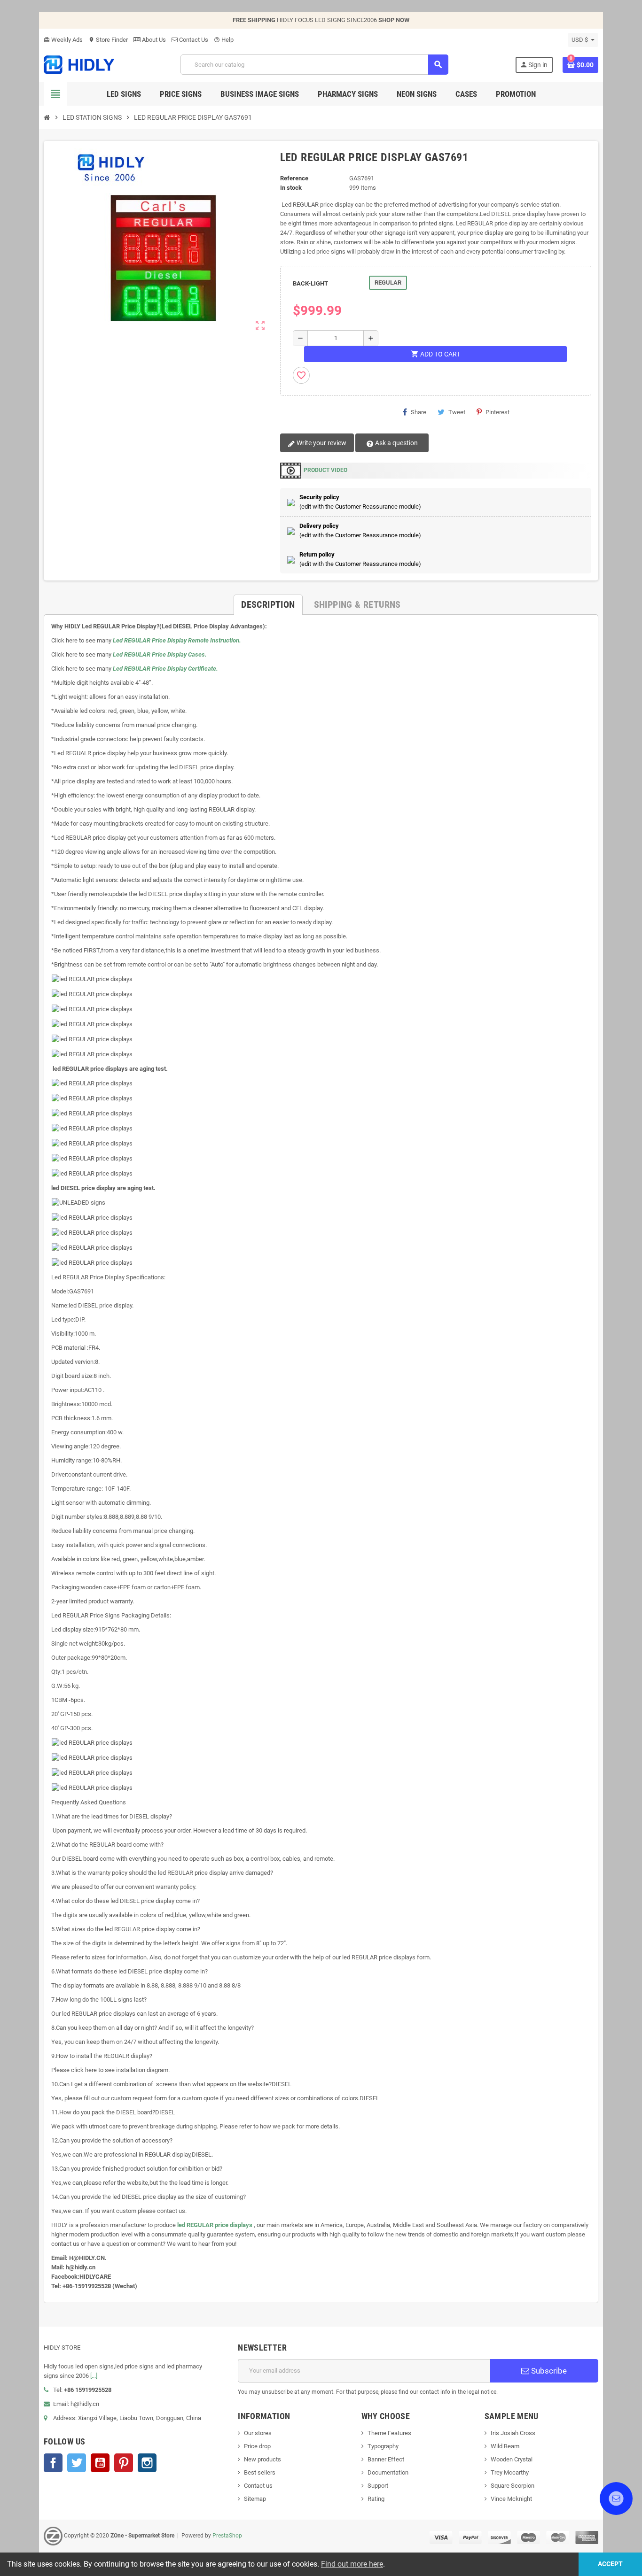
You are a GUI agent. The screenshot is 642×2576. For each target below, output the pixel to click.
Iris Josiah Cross (513, 2433)
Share (419, 412)
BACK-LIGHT (310, 283)
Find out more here (352, 2564)
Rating (376, 2499)
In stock (291, 188)
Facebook (53, 2463)
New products (262, 2459)
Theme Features (389, 2433)
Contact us (258, 2486)
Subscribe (548, 2371)
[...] (94, 2376)
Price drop (257, 2446)
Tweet (457, 412)
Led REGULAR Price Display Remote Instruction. (177, 640)
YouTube (100, 2463)
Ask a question (396, 443)
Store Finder (108, 40)
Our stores (258, 2433)
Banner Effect (386, 2459)
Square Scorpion (513, 2486)
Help (224, 40)
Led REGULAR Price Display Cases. (160, 654)
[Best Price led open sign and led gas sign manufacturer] (79, 64)
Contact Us (193, 40)
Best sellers (260, 2472)
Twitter (77, 2463)
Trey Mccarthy (510, 2472)
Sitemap (255, 2499)
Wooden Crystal (512, 2459)
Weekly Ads (63, 40)
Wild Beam (505, 2446)
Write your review (321, 443)
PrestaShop (227, 2536)
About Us (153, 40)
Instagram (147, 2463)
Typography (383, 2446)
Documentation (388, 2472)
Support (378, 2486)
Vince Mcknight (511, 2499)
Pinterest (497, 412)
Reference (294, 178)
